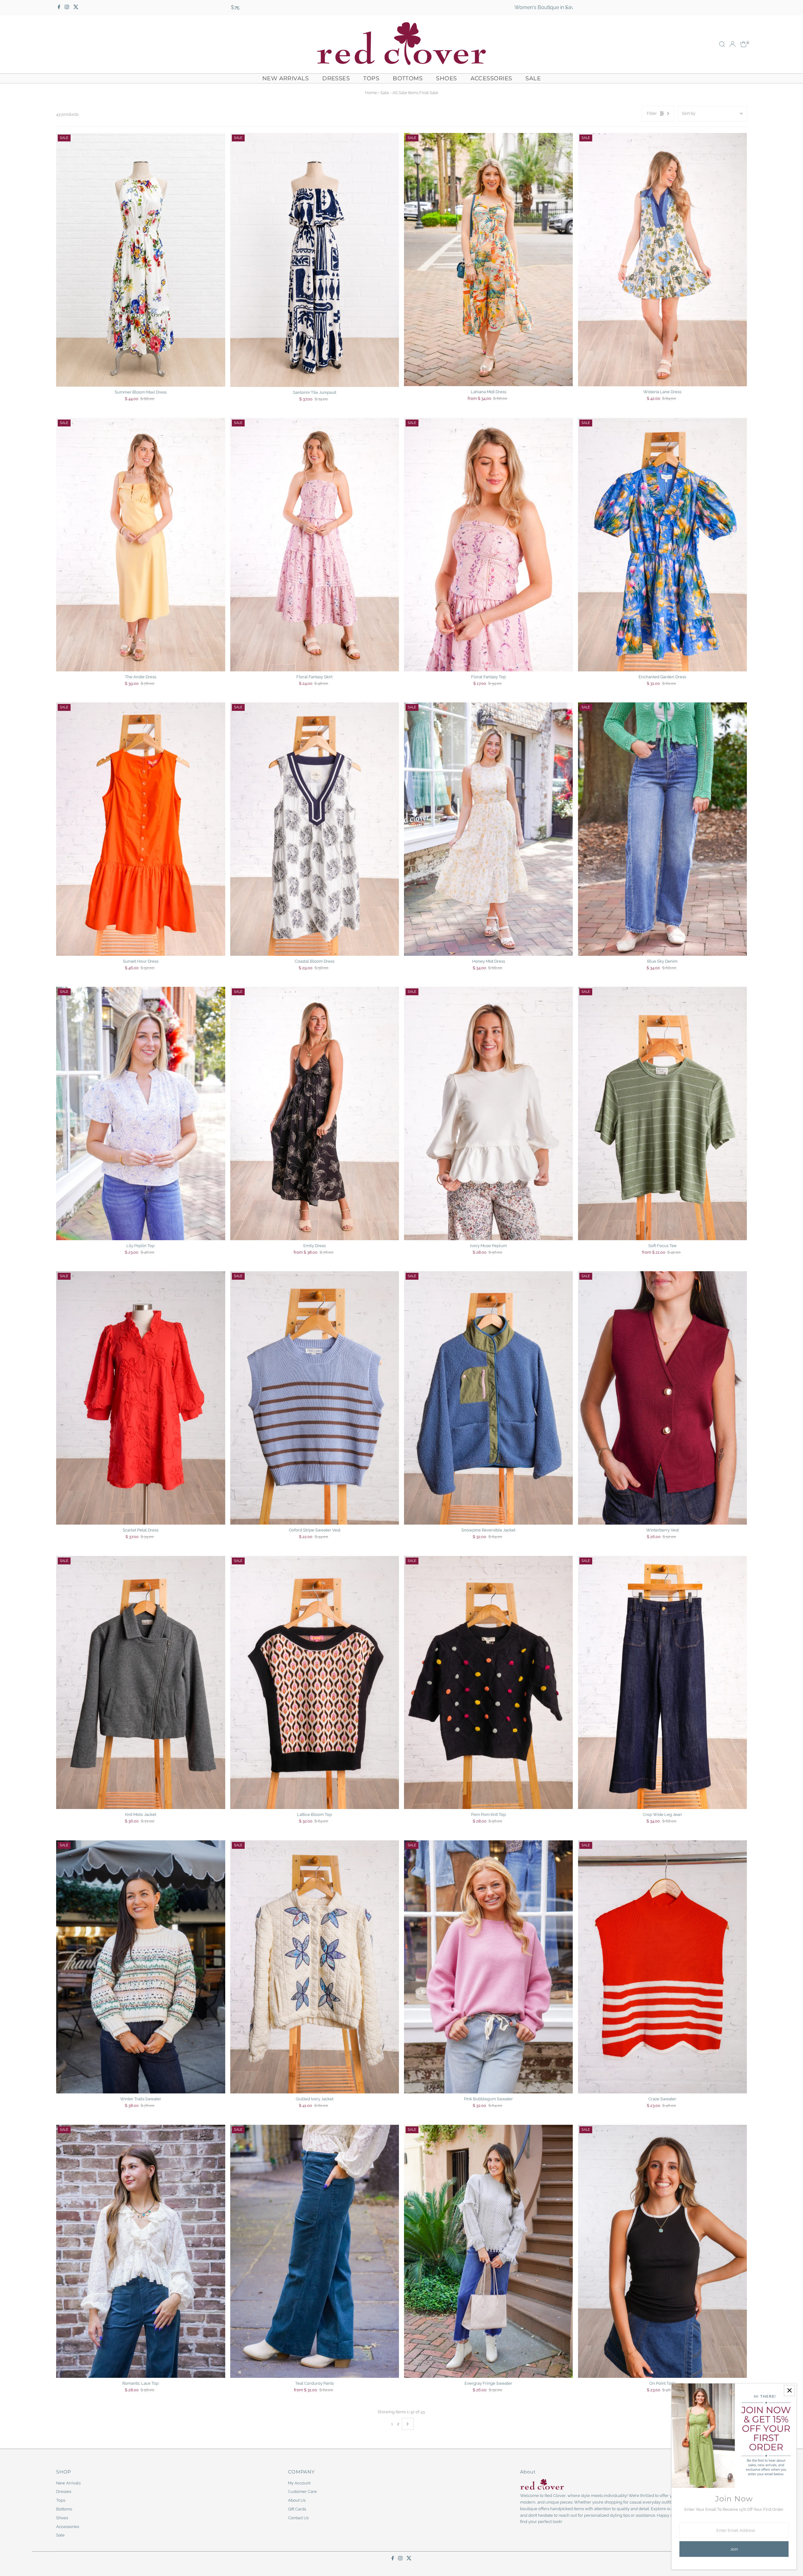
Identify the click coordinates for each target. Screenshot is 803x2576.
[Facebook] (59, 8)
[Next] (566, 8)
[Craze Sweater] (662, 1967)
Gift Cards (297, 2509)
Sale (533, 78)
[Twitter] (76, 8)
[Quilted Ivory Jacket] (315, 1967)
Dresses (336, 78)
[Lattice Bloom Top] (315, 1682)
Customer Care (302, 2491)
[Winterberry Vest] (662, 1398)
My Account (299, 2483)
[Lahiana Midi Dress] (488, 259)
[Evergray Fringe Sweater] (488, 2251)
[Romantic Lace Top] (141, 2251)
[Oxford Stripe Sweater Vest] (315, 1398)
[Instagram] (67, 8)
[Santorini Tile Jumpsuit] (315, 260)
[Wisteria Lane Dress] (662, 259)
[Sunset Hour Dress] (141, 829)
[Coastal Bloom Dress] (315, 829)
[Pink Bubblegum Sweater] (488, 1967)
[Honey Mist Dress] (488, 829)
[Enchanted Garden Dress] (662, 545)
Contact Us (298, 2518)
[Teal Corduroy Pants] (315, 2251)
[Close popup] (789, 2391)
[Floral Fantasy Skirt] (315, 545)
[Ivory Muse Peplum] (488, 1113)
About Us (297, 2500)
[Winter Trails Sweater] (141, 1967)
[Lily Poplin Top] (141, 1113)
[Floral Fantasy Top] (488, 545)
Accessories (491, 78)
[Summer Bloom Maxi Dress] (141, 260)
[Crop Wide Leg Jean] (662, 1682)
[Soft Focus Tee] (662, 1113)
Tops (371, 78)
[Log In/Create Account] (732, 44)
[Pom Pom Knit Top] (488, 1682)
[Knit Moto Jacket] (141, 1682)
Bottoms (408, 78)
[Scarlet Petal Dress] (141, 1398)
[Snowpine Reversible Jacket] (488, 1398)
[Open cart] (744, 44)
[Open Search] (722, 44)
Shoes (446, 78)
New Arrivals (285, 78)
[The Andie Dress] (141, 545)
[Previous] (237, 8)
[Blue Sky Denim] (662, 829)
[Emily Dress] (315, 1113)
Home (371, 93)
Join (734, 2549)
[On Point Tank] (662, 2251)
